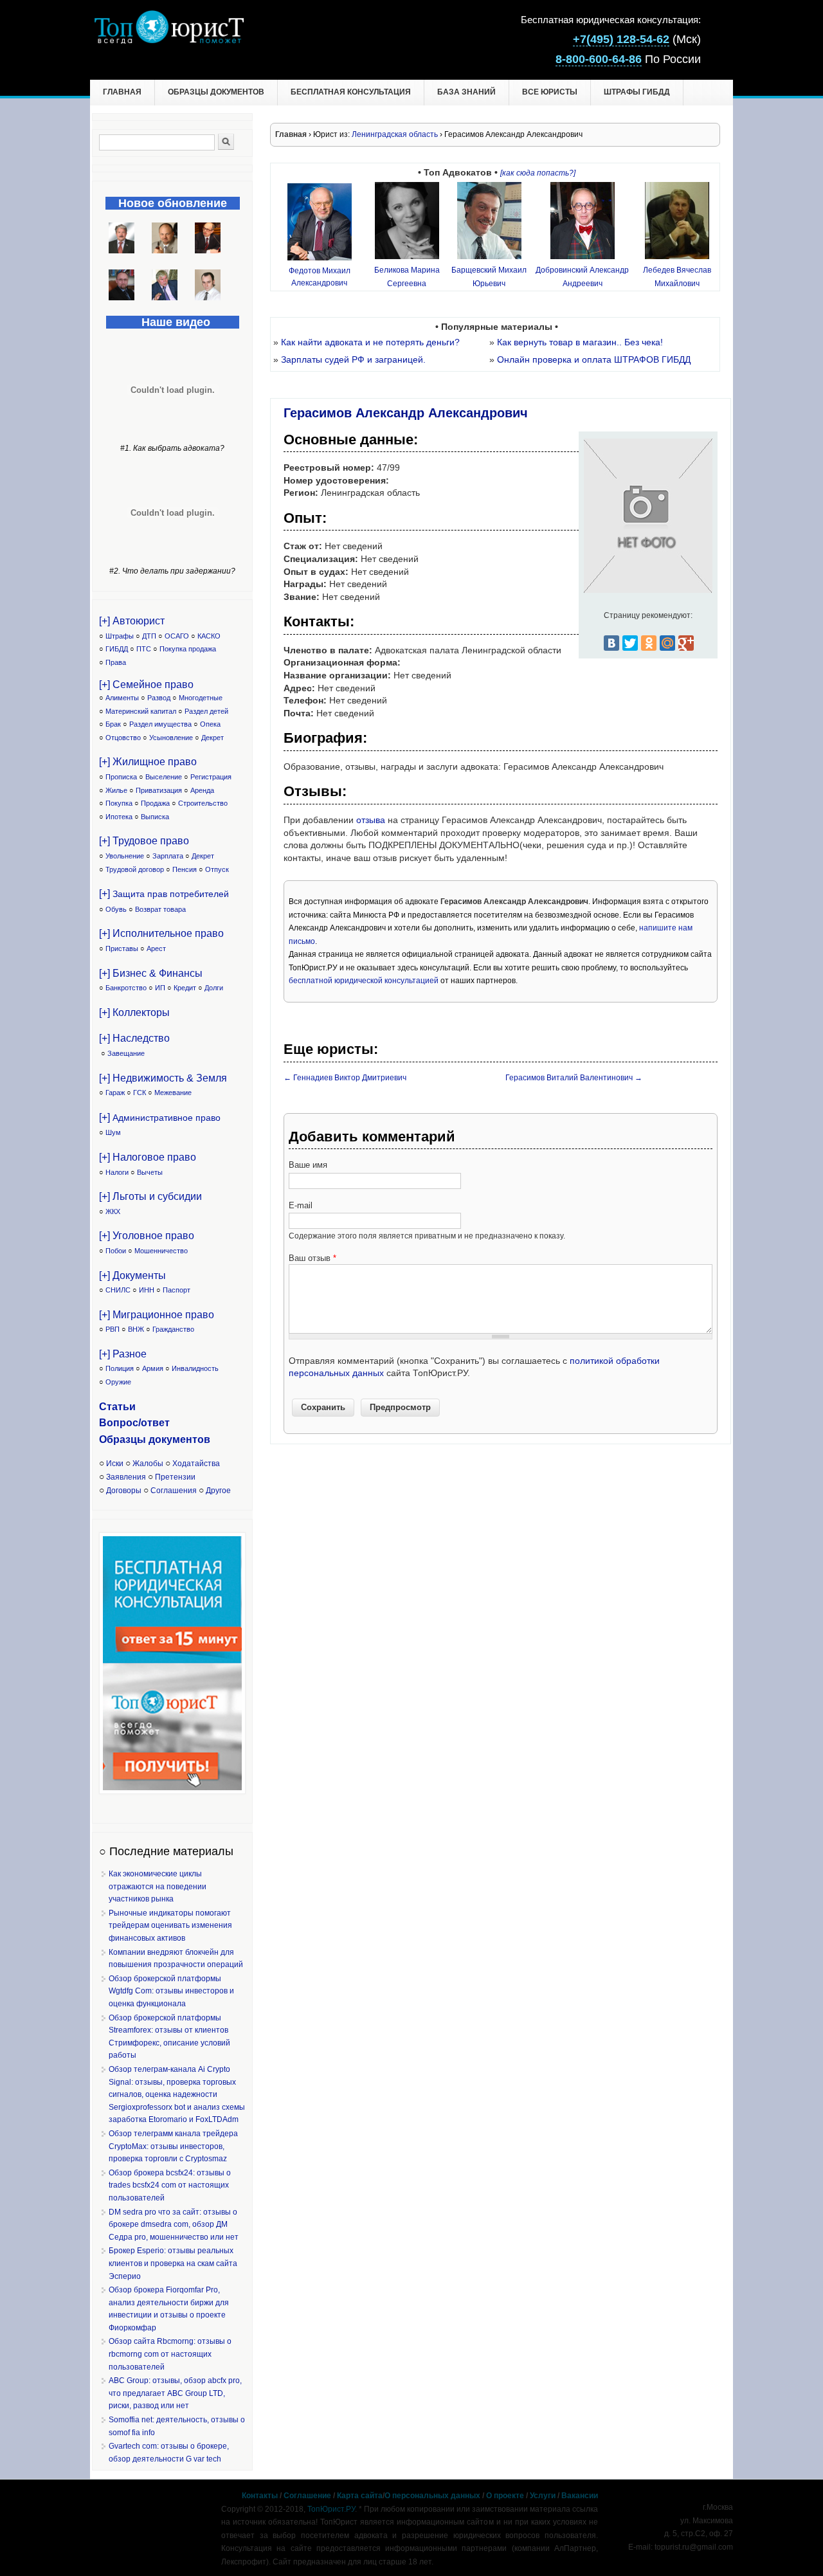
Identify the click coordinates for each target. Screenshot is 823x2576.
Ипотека (119, 817)
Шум (113, 1132)
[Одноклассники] (649, 643)
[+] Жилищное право (148, 762)
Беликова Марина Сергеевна (407, 277)
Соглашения (174, 1491)
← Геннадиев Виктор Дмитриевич (345, 1078)
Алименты (122, 698)
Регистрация (211, 777)
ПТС (144, 649)
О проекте (505, 2496)
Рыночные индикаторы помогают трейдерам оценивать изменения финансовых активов (170, 1926)
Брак (113, 724)
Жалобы (148, 1464)
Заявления (126, 1477)
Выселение (164, 777)
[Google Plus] (686, 643)
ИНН (147, 1290)
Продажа (155, 803)
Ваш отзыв (312, 1258)
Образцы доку (136, 1439)
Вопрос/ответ (134, 1423)
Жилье (116, 790)
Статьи (117, 1407)
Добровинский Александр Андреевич (582, 277)
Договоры (124, 1491)
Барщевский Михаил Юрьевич (489, 277)
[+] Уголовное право (147, 1236)
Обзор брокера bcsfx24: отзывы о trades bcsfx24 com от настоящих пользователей (170, 2185)
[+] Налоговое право (148, 1157)
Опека (210, 724)
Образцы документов (216, 92)
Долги (214, 988)
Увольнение (125, 856)
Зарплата (168, 856)
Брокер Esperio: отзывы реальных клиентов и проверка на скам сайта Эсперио (173, 2263)
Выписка (155, 817)
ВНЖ (136, 1329)
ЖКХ (113, 1211)
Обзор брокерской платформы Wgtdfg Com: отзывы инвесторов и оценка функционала (171, 1991)
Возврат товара (160, 909)
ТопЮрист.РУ (331, 2509)
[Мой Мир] (667, 643)
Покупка (119, 803)
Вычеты (150, 1172)
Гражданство (173, 1329)
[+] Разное (123, 1354)
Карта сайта (360, 2496)
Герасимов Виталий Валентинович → (574, 1078)
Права (116, 662)
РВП (113, 1329)
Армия (153, 1368)
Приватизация (159, 790)
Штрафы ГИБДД (637, 92)
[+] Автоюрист (132, 621)
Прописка (121, 777)
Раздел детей (206, 711)
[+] (164, 893)
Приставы (122, 948)
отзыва (371, 820)
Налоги (117, 1172)
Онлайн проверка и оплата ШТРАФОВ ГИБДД (594, 359)
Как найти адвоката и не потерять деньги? (370, 342)
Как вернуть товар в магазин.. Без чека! (580, 342)
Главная (122, 92)
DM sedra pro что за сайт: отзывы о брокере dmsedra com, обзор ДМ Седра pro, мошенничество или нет (174, 2225)
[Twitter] (630, 643)
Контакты (260, 2496)
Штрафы (120, 636)
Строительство (203, 803)
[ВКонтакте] (611, 643)
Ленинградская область (395, 134)
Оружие (118, 1382)
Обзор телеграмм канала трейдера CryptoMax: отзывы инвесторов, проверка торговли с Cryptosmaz (173, 2146)
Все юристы (550, 92)
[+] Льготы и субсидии (150, 1196)
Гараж (115, 1093)
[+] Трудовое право (144, 841)
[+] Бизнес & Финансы (151, 973)
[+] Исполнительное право (161, 933)
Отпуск (217, 869)
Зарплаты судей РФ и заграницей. (353, 359)
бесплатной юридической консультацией (364, 981)
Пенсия (185, 869)
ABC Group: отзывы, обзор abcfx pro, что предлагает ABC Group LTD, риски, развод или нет (175, 2393)
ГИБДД (117, 649)
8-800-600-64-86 (599, 59)
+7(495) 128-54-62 (621, 39)
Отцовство (123, 738)
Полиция (120, 1368)
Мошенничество (161, 1251)
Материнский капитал (141, 711)
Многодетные (201, 698)
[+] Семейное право (146, 685)
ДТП (149, 636)
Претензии (175, 1477)
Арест (156, 948)
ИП (160, 988)
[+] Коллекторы (134, 1012)
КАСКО (209, 636)
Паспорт (176, 1290)
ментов (191, 1439)
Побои (116, 1251)
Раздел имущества (160, 724)
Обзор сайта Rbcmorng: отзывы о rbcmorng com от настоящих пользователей (170, 2354)
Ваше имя (308, 1165)
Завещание (126, 1053)
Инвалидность (195, 1368)
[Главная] (169, 41)
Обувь (116, 909)
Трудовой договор (135, 869)
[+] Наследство (134, 1038)
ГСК (140, 1093)
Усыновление (171, 738)
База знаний (466, 92)
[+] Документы (132, 1275)
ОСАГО (177, 636)
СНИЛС (118, 1290)
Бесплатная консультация (351, 92)
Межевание (173, 1093)
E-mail (301, 1205)
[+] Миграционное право (157, 1315)
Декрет (213, 738)
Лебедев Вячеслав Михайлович (677, 277)
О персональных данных (432, 2496)
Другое (218, 1491)
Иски (115, 1464)
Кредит (185, 988)
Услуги (543, 2496)
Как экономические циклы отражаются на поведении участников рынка (158, 1886)
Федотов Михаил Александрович (320, 277)
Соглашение (307, 2496)
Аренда (202, 790)
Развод (159, 698)
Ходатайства (196, 1464)
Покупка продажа (188, 649)
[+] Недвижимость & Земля (163, 1078)
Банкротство (126, 988)
